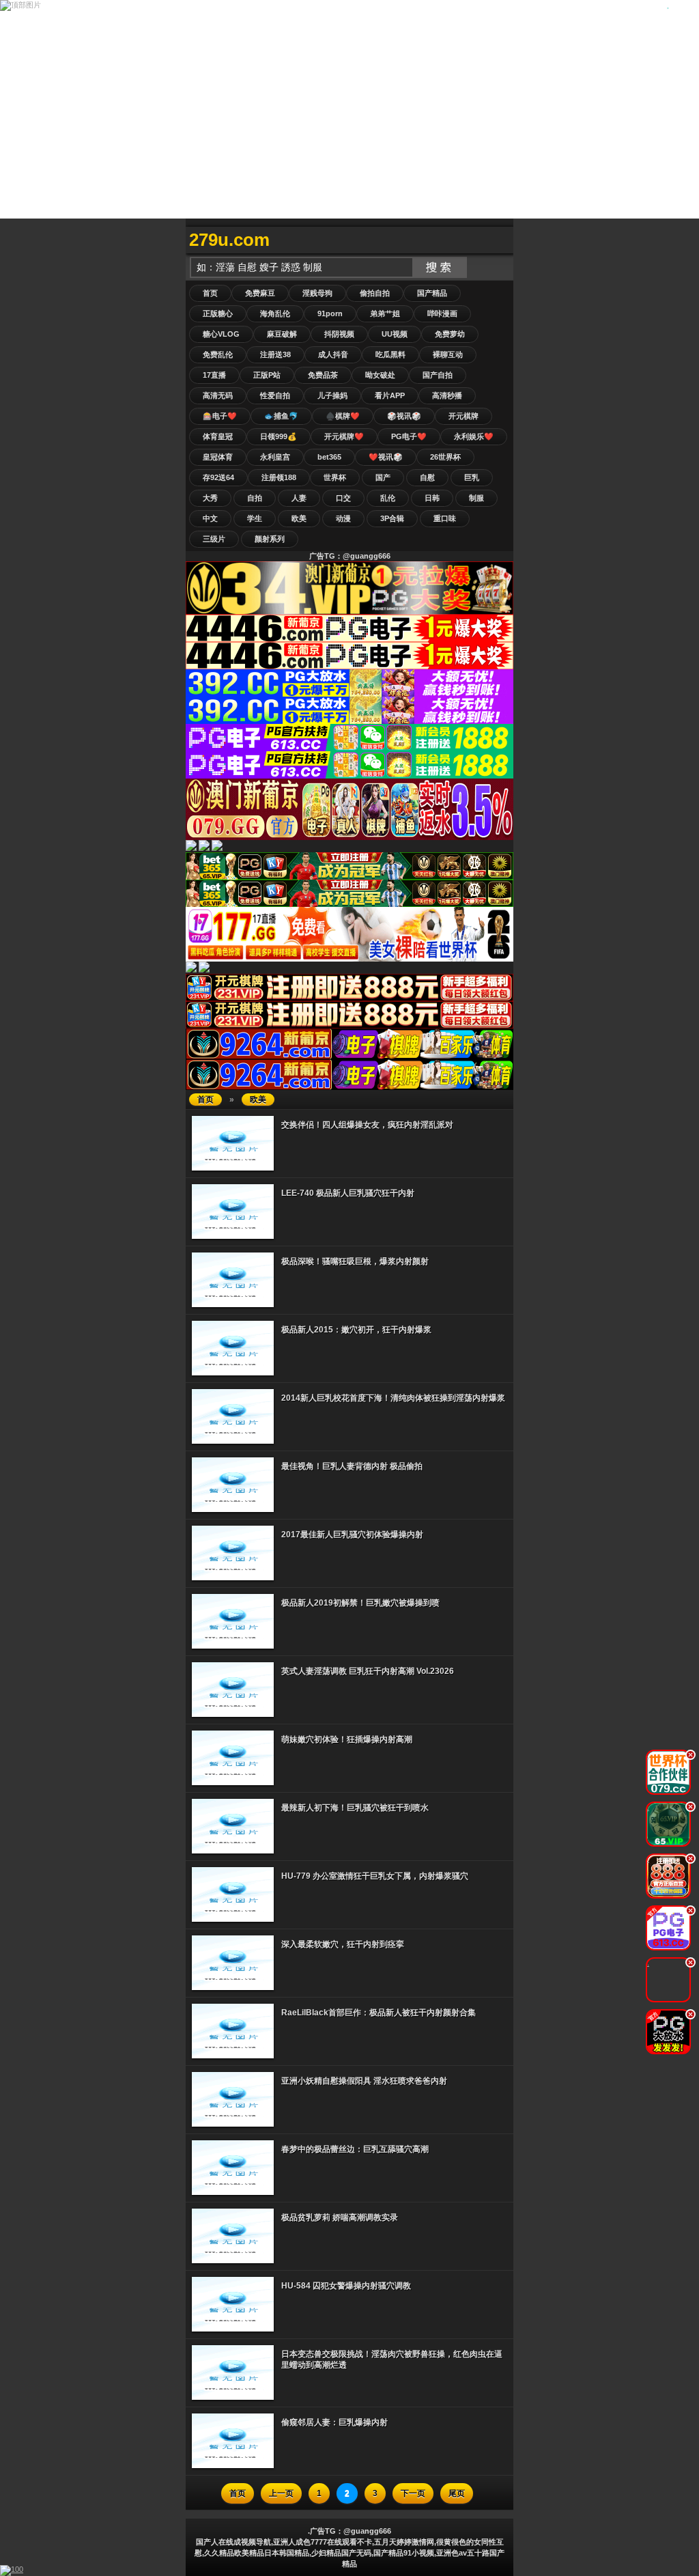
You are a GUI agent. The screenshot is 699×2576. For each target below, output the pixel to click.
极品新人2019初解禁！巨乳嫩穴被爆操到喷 (360, 1603)
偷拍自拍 (375, 293)
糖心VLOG (221, 334)
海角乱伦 (275, 313)
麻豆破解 (282, 334)
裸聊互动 (448, 354)
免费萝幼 (450, 334)
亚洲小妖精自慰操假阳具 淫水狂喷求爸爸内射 (364, 2081)
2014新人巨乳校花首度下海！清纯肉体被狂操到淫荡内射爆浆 (393, 1398)
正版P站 (267, 375)
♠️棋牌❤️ (343, 416)
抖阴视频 (339, 334)
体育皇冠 (218, 436)
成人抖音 (333, 354)
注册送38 (275, 354)
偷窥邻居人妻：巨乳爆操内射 (334, 2422)
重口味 (445, 518)
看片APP (390, 395)
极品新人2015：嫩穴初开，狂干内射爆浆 (356, 1330)
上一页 (281, 2493)
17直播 (214, 375)
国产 (383, 477)
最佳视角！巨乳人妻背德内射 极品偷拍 (352, 1466)
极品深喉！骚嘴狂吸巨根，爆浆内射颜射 (355, 1261)
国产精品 (432, 293)
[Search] (500, 240)
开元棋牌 (463, 416)
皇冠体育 (218, 457)
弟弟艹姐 (385, 313)
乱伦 (388, 498)
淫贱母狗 (317, 293)
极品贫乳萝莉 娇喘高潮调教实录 (340, 2217)
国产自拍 (438, 375)
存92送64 (218, 477)
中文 (210, 518)
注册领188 (279, 477)
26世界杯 (445, 457)
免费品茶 (323, 375)
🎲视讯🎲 (404, 416)
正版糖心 (218, 313)
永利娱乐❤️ (474, 436)
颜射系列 (270, 539)
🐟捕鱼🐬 (281, 416)
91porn (330, 313)
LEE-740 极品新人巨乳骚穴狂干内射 (348, 1193)
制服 (476, 498)
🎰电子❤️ (220, 416)
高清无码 (218, 395)
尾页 (457, 2493)
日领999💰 (279, 436)
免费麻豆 (260, 293)
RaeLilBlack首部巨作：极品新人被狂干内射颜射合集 (379, 2013)
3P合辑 (392, 518)
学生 (255, 518)
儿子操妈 (332, 395)
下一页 (413, 2493)
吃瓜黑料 (390, 354)
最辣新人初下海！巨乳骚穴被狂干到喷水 (355, 1808)
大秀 (210, 498)
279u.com (229, 240)
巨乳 (472, 477)
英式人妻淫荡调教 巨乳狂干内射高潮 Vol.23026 (368, 1671)
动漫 (343, 518)
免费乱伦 (218, 354)
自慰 (427, 477)
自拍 (255, 498)
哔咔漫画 (442, 313)
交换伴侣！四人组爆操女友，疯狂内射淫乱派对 (367, 1125)
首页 (210, 293)
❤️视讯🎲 (386, 457)
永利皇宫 (275, 457)
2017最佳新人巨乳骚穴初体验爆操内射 (352, 1535)
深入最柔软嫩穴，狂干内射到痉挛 (343, 1944)
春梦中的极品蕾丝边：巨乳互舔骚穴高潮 (355, 2149)
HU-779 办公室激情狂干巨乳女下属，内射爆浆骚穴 (375, 1876)
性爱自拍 (275, 395)
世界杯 (335, 477)
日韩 (432, 498)
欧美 (299, 518)
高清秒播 (447, 395)
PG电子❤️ (409, 436)
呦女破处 (380, 375)
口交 (343, 498)
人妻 (299, 498)
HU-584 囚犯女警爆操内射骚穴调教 (346, 2286)
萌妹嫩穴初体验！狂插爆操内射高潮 (347, 1739)
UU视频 (395, 334)
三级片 (214, 539)
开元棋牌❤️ (344, 436)
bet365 (329, 457)
